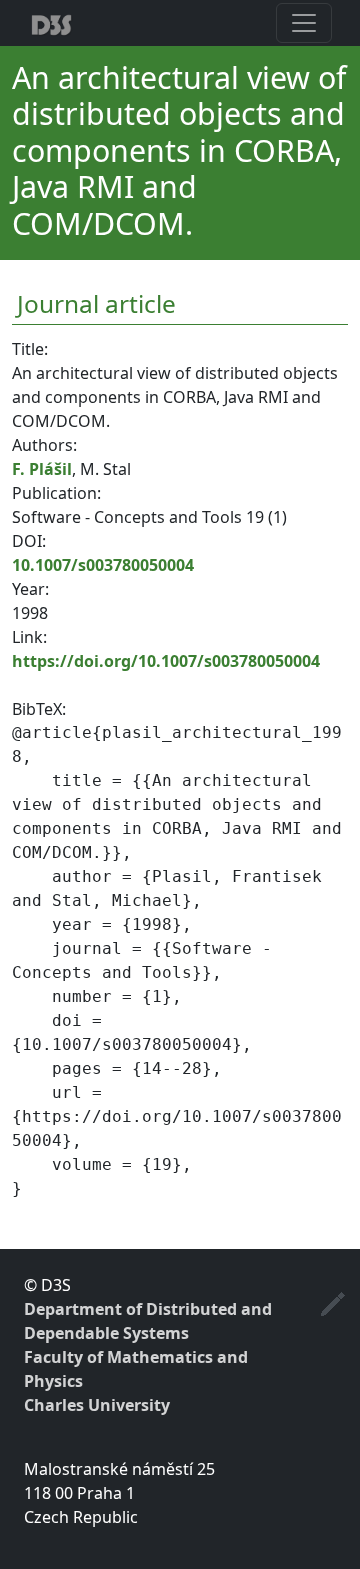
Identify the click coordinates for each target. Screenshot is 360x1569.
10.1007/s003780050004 (103, 565)
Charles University (97, 1405)
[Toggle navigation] (304, 23)
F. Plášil (42, 469)
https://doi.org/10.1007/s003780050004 (166, 661)
